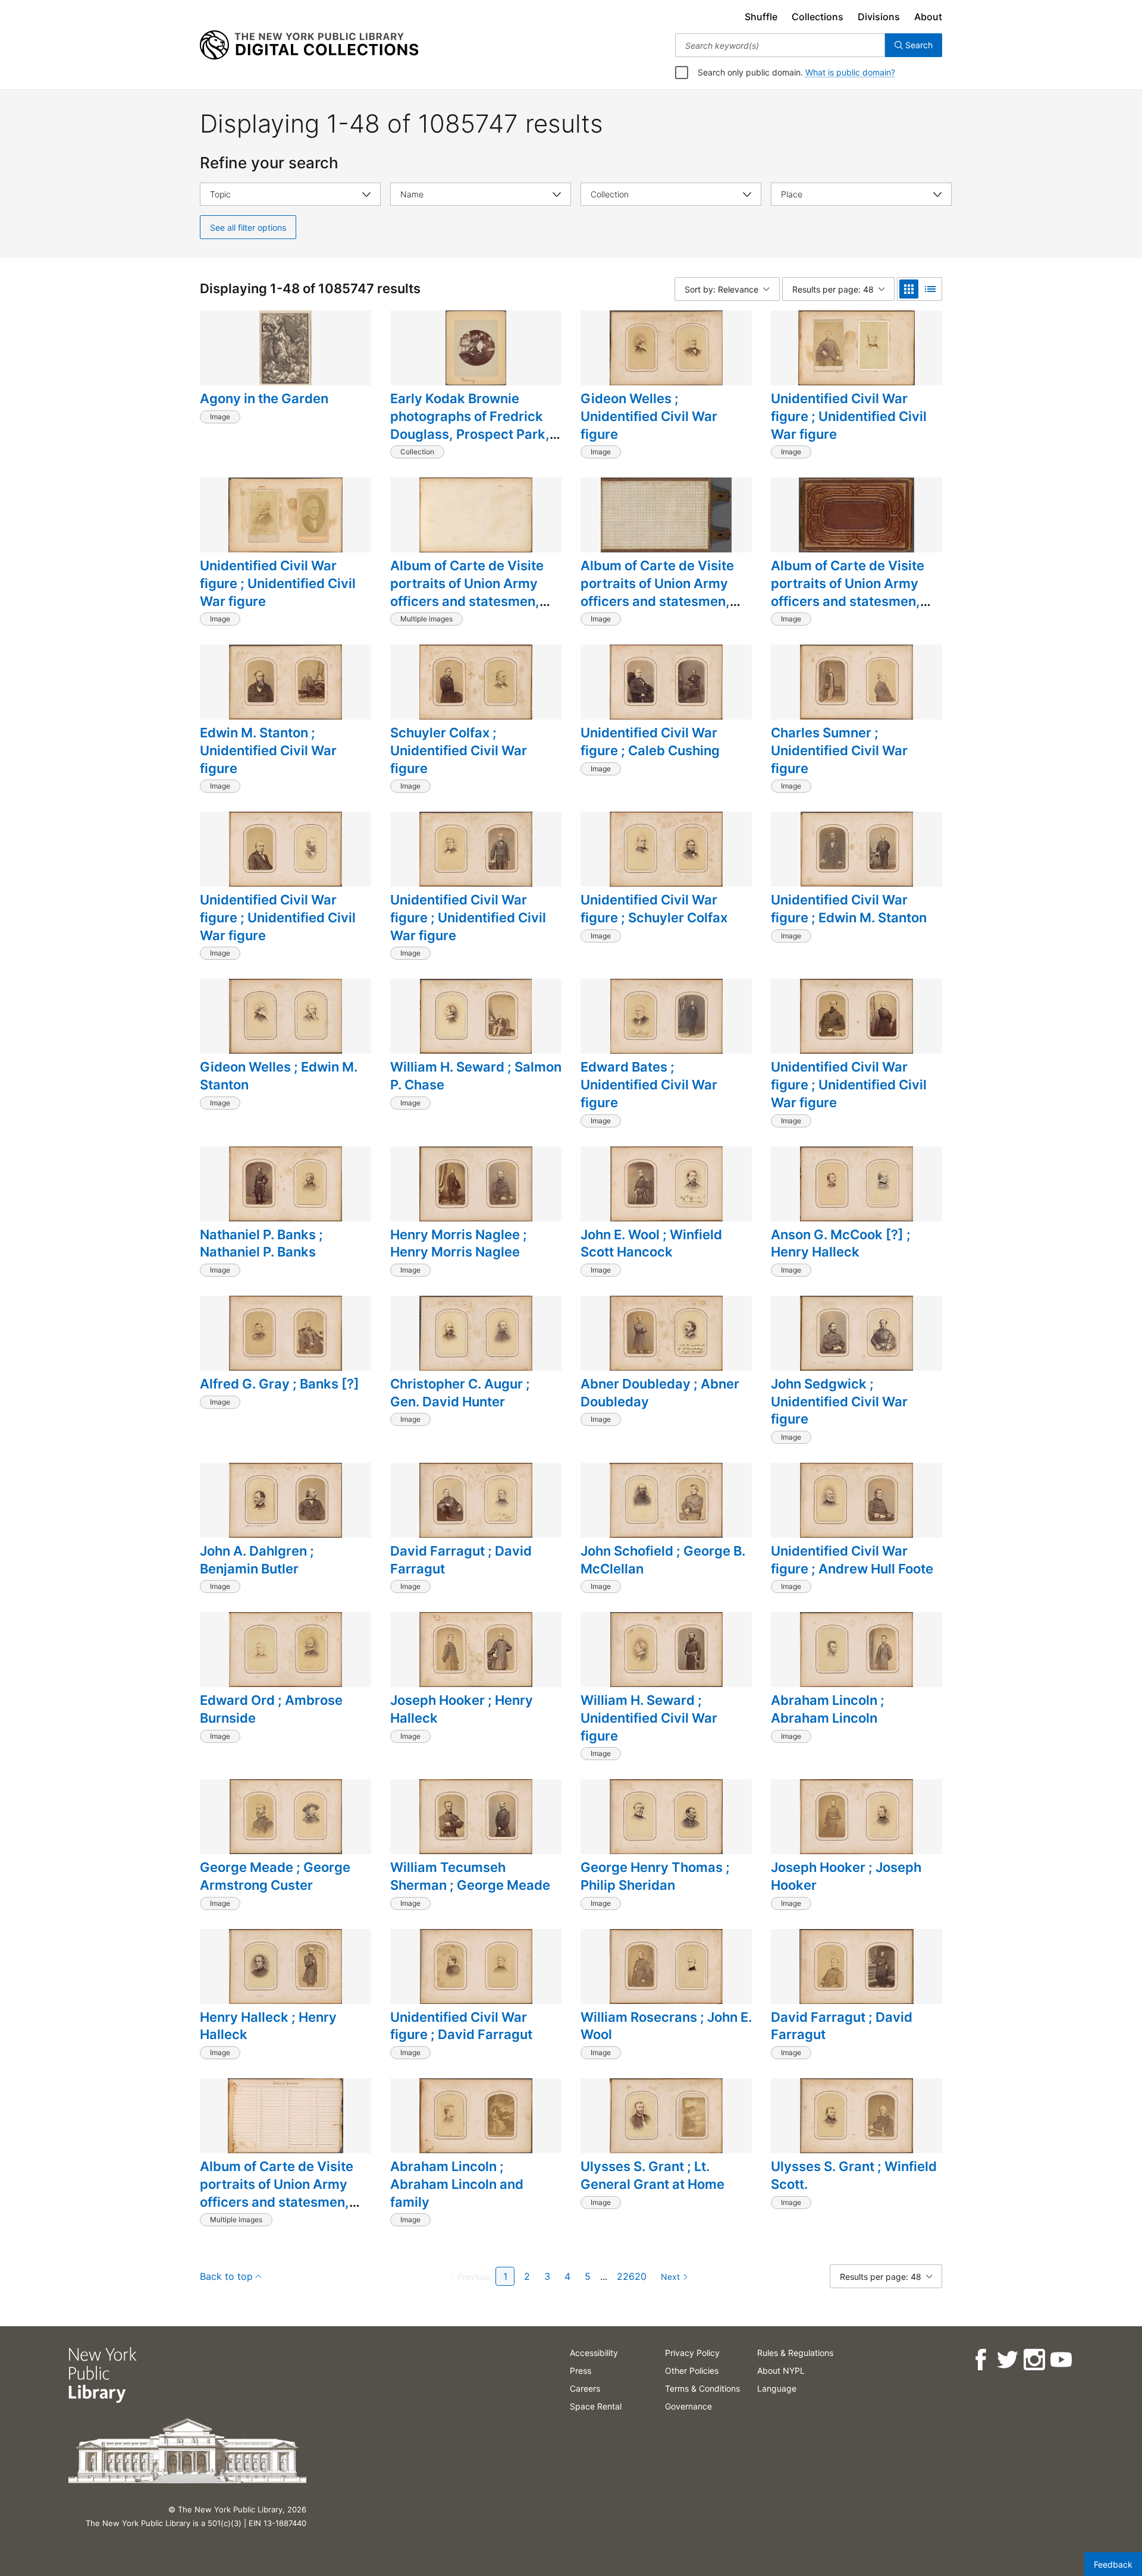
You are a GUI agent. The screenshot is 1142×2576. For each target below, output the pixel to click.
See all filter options (248, 227)
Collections (818, 17)
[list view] (930, 289)
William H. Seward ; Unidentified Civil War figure (649, 1718)
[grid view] (909, 289)
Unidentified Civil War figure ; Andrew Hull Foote (852, 1560)
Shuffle (761, 17)
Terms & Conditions (702, 2388)
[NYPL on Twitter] (1007, 2360)
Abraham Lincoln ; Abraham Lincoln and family (457, 2184)
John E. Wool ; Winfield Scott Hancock (651, 1243)
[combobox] (780, 45)
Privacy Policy (692, 2353)
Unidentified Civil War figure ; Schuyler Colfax (654, 909)
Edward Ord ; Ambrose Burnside (271, 1709)
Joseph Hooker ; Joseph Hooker (846, 1876)
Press (581, 2371)
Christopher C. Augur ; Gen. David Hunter (460, 1393)
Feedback (1113, 2564)
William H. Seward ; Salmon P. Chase (476, 1076)
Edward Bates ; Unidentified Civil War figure (649, 1084)
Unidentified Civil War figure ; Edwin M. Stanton (849, 909)
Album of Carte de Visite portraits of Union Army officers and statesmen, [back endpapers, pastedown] (657, 601)
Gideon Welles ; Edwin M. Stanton (279, 1076)
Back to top (226, 2276)
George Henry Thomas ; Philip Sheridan (655, 1876)
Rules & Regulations (795, 2353)
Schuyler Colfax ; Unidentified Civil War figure (459, 750)
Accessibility (594, 2353)
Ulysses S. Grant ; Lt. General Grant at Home (652, 2175)
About (928, 17)
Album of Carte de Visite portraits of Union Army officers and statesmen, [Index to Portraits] (277, 2193)
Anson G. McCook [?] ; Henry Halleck (841, 1243)
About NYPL (781, 2371)
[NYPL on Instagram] (1033, 2360)
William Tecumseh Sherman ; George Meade (470, 1876)
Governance (688, 2406)
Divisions (879, 17)
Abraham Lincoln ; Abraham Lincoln (828, 1709)
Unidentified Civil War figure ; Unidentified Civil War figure (849, 416)
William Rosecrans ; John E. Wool (666, 2026)
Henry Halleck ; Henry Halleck (268, 2026)
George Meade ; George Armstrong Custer (275, 1876)
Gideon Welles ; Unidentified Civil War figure (649, 416)
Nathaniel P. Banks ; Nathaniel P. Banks (261, 1243)
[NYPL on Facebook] (980, 2360)
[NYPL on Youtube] (1060, 2360)
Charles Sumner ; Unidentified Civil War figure (839, 750)
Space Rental (596, 2406)
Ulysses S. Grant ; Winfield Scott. (854, 2175)
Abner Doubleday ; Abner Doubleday (660, 1393)
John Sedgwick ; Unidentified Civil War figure (839, 1401)
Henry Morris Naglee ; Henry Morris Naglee (459, 1243)
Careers (585, 2388)
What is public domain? (850, 72)
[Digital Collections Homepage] (309, 45)
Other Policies (692, 2371)
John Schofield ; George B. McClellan (663, 1560)
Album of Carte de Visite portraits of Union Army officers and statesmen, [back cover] (848, 592)
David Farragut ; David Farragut (461, 1560)
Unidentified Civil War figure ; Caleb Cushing (650, 742)
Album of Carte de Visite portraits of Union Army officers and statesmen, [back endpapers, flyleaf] (470, 592)
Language (777, 2388)
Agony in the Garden (264, 398)
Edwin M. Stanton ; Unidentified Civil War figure (268, 750)
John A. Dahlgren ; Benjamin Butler (257, 1560)
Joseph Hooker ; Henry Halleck (462, 1709)
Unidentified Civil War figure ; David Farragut (461, 2026)
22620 (632, 2276)
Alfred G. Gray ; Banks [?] (280, 1384)
